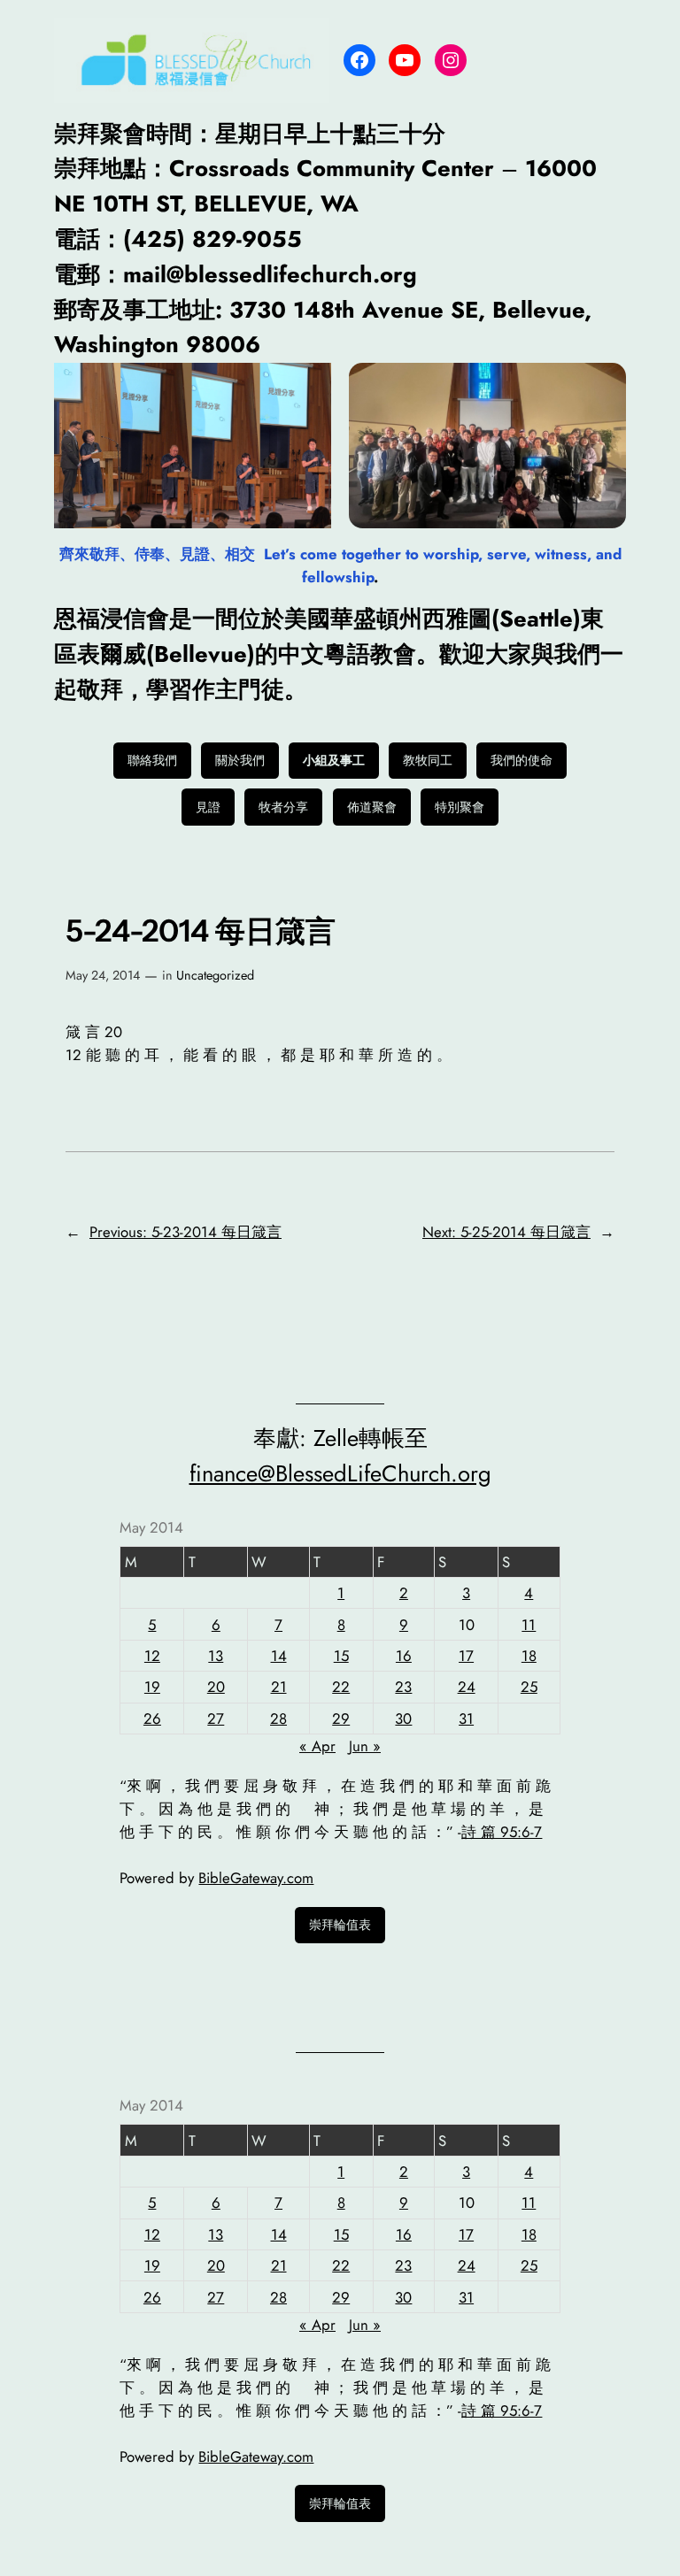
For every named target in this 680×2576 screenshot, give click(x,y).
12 (152, 1656)
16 (404, 1656)
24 (467, 1687)
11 (529, 1625)
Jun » (365, 1746)
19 (152, 1687)
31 (466, 1719)
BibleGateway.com (256, 1878)
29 (341, 1719)
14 (279, 1656)
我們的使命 (522, 760)
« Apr (317, 1746)
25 (529, 1687)
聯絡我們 (152, 760)
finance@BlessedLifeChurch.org (340, 1474)
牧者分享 (283, 807)
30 (403, 1719)
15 (341, 1656)
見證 (208, 807)
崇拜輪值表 (340, 1925)
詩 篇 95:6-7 (502, 1832)
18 (529, 1656)
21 (279, 1687)
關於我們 (240, 760)
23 (403, 1687)
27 (216, 1719)
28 (278, 1719)
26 (152, 1719)
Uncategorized (215, 975)
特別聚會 (460, 807)
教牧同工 (428, 760)
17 (466, 1656)
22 (341, 1687)
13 (216, 1656)
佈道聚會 (372, 807)
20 (216, 1687)
